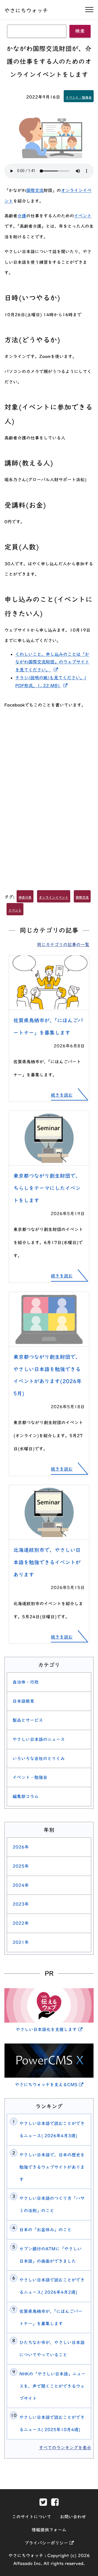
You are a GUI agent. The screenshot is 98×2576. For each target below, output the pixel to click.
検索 (80, 31)
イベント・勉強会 (79, 97)
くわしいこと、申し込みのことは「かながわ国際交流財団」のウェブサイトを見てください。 (52, 662)
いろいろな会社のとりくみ (39, 1758)
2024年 (21, 1885)
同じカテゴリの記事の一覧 (63, 945)
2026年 (21, 1847)
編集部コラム (26, 1796)
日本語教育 (23, 1701)
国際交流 (35, 190)
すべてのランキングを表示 (65, 2448)
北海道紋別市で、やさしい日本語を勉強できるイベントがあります (47, 1562)
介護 (22, 216)
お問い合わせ (73, 2517)
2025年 (21, 1866)
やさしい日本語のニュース (39, 1739)
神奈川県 (25, 897)
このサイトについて (32, 2517)
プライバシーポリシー (49, 2543)
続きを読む (62, 1095)
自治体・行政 (26, 1682)
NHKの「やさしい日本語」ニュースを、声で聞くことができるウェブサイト (52, 2386)
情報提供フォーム (49, 2530)
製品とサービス (28, 1720)
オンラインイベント (54, 897)
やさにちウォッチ (26, 10)
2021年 (21, 1942)
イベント (83, 216)
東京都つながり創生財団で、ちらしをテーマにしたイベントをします (47, 1188)
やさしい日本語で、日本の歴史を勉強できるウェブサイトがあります (52, 2167)
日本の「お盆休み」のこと (45, 2230)
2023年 (21, 1904)
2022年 (21, 1923)
